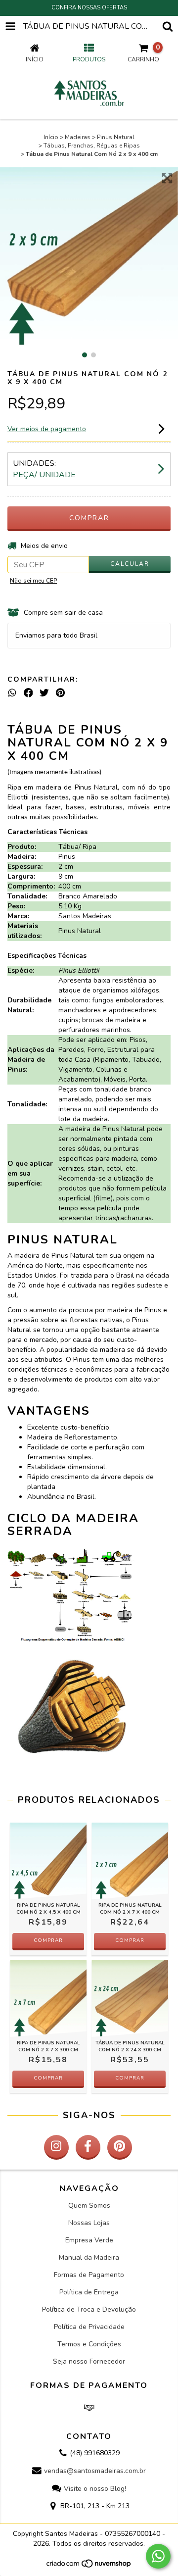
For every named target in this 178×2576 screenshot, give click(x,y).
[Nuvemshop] (89, 2567)
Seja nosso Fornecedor (89, 2361)
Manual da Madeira (89, 2257)
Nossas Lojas (89, 2223)
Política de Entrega (89, 2292)
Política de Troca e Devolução (89, 2309)
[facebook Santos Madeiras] (88, 2147)
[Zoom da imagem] (167, 178)
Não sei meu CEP (33, 581)
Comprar (48, 1940)
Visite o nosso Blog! (95, 2489)
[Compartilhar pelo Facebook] (28, 693)
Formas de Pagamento (89, 2275)
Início (51, 137)
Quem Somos (89, 2205)
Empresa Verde (89, 2240)
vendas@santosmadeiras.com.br (95, 2471)
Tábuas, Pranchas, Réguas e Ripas (92, 146)
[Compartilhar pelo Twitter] (44, 693)
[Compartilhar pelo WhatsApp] (12, 693)
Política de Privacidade (89, 2327)
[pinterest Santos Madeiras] (120, 2147)
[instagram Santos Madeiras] (56, 2147)
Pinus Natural (116, 137)
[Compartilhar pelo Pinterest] (60, 693)
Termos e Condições (89, 2344)
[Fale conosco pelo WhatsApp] (158, 2556)
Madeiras (78, 137)
